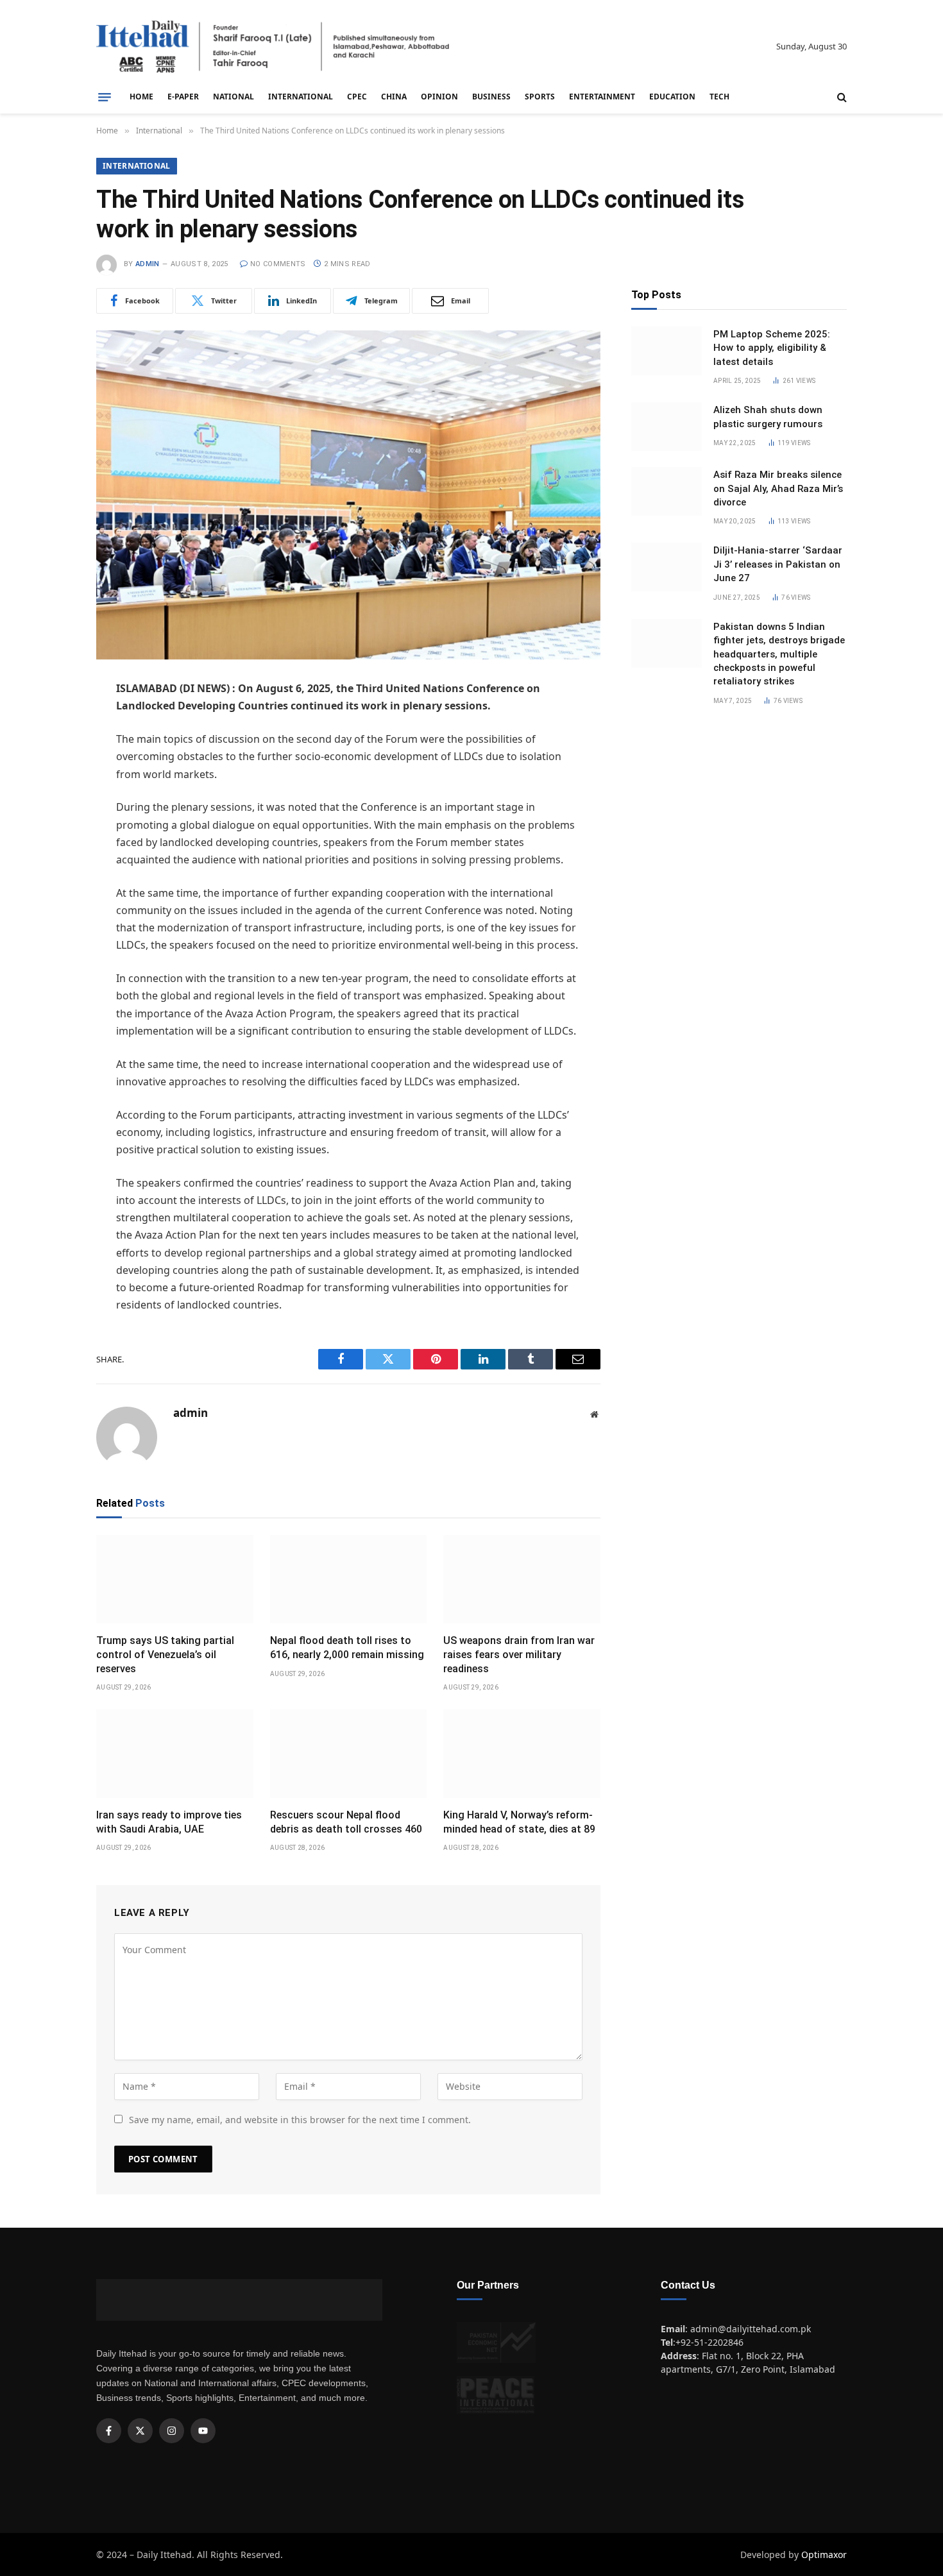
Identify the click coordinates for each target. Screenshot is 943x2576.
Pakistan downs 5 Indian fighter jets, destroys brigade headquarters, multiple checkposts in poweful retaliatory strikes (779, 654)
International (301, 97)
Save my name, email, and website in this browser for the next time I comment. (300, 2120)
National (234, 97)
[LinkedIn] (51, 788)
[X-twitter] (140, 2431)
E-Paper (183, 97)
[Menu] (105, 97)
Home (141, 97)
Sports (540, 97)
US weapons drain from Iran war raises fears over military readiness (519, 1655)
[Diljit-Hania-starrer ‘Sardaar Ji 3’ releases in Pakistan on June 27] (667, 567)
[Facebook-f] (109, 2431)
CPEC (357, 97)
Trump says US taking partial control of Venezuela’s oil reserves (165, 1655)
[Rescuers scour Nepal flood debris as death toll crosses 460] (349, 1754)
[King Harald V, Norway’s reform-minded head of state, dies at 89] (522, 1754)
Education (672, 97)
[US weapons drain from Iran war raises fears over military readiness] (522, 1579)
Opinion (439, 97)
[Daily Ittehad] (273, 47)
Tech (719, 97)
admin (148, 264)
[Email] (51, 821)
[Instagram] (172, 2431)
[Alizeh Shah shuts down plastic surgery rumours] (667, 427)
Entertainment (602, 97)
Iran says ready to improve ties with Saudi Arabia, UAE (169, 1822)
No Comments (278, 264)
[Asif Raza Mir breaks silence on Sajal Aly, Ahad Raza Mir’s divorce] (667, 491)
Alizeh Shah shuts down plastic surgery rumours (768, 417)
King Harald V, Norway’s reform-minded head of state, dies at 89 (519, 1822)
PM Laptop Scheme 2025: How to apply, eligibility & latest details (772, 348)
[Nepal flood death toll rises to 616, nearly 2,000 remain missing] (349, 1579)
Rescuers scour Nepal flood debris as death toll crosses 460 (346, 1822)
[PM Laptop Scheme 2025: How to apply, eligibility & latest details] (667, 351)
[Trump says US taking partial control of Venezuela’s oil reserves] (175, 1579)
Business (491, 97)
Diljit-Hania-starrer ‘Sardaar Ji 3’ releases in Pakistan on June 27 (778, 564)
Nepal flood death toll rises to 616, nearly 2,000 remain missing (347, 1648)
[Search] (841, 97)
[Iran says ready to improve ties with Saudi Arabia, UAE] (175, 1754)
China (394, 97)
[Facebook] (51, 723)
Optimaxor (824, 2555)
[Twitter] (51, 756)
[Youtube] (203, 2431)
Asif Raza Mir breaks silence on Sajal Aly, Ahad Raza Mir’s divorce (778, 488)
